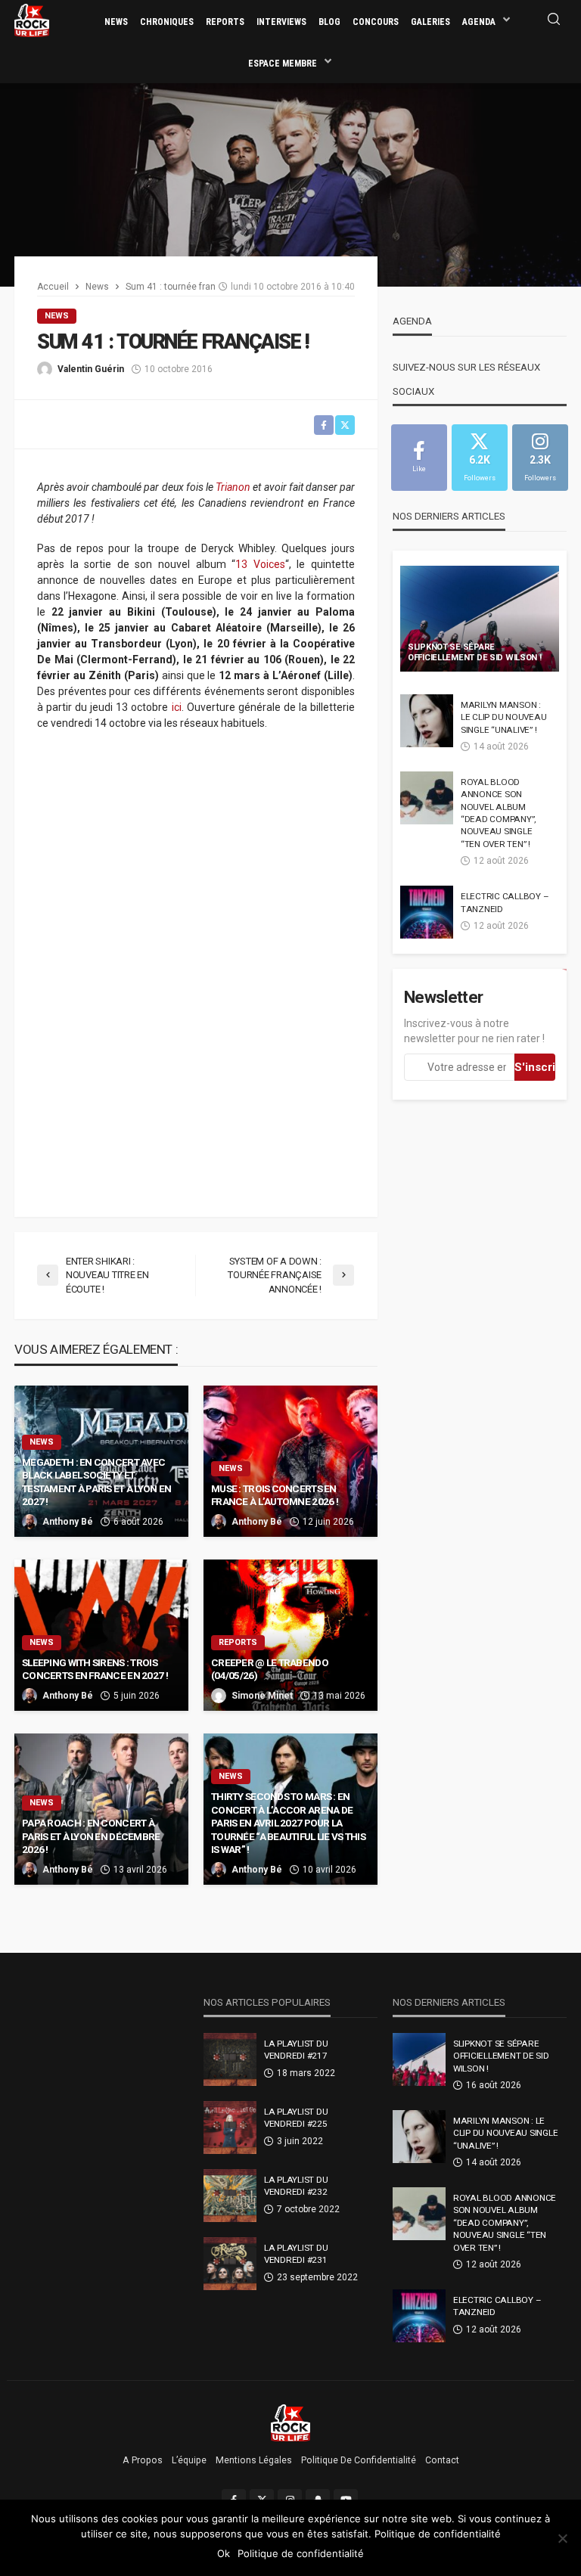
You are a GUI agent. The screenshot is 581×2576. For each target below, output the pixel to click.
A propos (143, 2460)
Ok (224, 2553)
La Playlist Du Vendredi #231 (296, 2254)
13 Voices (260, 564)
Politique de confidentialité (359, 2460)
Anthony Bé (68, 1522)
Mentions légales (254, 2460)
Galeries (430, 22)
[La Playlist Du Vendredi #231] (230, 2264)
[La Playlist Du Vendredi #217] (230, 2059)
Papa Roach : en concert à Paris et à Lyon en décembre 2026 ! (91, 1836)
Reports (225, 22)
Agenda (479, 22)
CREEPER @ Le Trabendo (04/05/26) (270, 1669)
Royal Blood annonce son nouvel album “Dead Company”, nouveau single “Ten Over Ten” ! (498, 813)
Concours (376, 22)
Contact (442, 2460)
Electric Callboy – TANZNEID (505, 902)
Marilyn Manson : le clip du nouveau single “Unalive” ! (503, 717)
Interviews (281, 22)
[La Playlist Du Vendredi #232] (230, 2196)
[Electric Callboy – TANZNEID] (427, 912)
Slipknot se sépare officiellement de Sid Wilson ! (475, 653)
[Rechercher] (554, 20)
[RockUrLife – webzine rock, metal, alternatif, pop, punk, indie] (291, 2422)
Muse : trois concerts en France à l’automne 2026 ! (275, 1495)
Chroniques (167, 22)
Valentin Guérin (91, 369)
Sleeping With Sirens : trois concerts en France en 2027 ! (95, 1669)
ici (177, 707)
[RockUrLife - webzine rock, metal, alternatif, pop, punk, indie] (32, 20)
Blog (329, 22)
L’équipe (189, 2460)
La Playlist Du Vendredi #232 (296, 2186)
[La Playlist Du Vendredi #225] (230, 2128)
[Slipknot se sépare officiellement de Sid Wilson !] (480, 619)
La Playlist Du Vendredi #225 (296, 2118)
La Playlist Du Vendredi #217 (296, 2050)
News (116, 22)
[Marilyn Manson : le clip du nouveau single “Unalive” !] (427, 721)
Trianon (233, 487)
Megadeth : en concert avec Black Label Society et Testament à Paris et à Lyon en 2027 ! (96, 1482)
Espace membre (283, 64)
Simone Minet (262, 1696)
